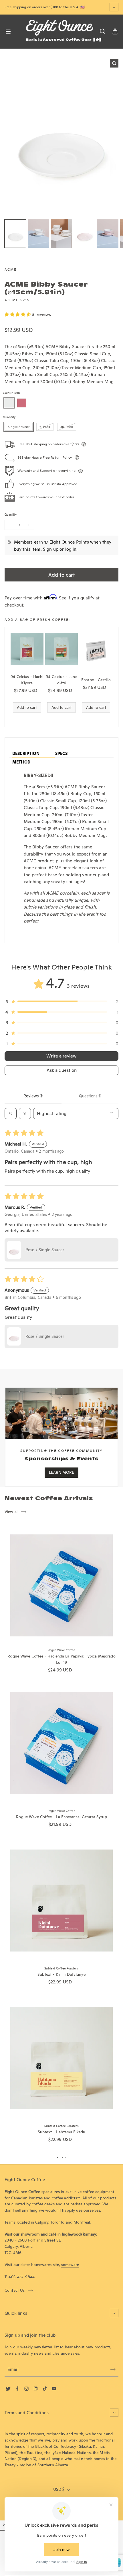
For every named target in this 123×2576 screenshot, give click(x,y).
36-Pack (67, 427)
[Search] (102, 32)
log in (71, 549)
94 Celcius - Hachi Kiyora (27, 680)
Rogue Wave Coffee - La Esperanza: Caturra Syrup (61, 1817)
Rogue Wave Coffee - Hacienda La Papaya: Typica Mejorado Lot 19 (61, 1659)
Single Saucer (19, 427)
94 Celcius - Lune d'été (61, 680)
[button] (18, 314)
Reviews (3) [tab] (33, 1096)
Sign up (51, 549)
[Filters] (25, 1114)
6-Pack (45, 427)
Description (26, 754)
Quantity (11, 515)
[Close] (4, 2525)
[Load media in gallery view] (15, 234)
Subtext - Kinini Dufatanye (61, 1974)
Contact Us (15, 2290)
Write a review (61, 1056)
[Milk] (9, 403)
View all (11, 1512)
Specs (61, 754)
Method (21, 762)
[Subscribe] (113, 2369)
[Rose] (22, 403)
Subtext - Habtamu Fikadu (61, 2132)
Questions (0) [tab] (90, 1096)
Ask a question (62, 1070)
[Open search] (11, 1114)
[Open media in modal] (114, 63)
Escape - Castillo (96, 680)
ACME (11, 269)
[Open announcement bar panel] (114, 7)
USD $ (59, 2489)
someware (70, 2265)
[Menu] (8, 32)
